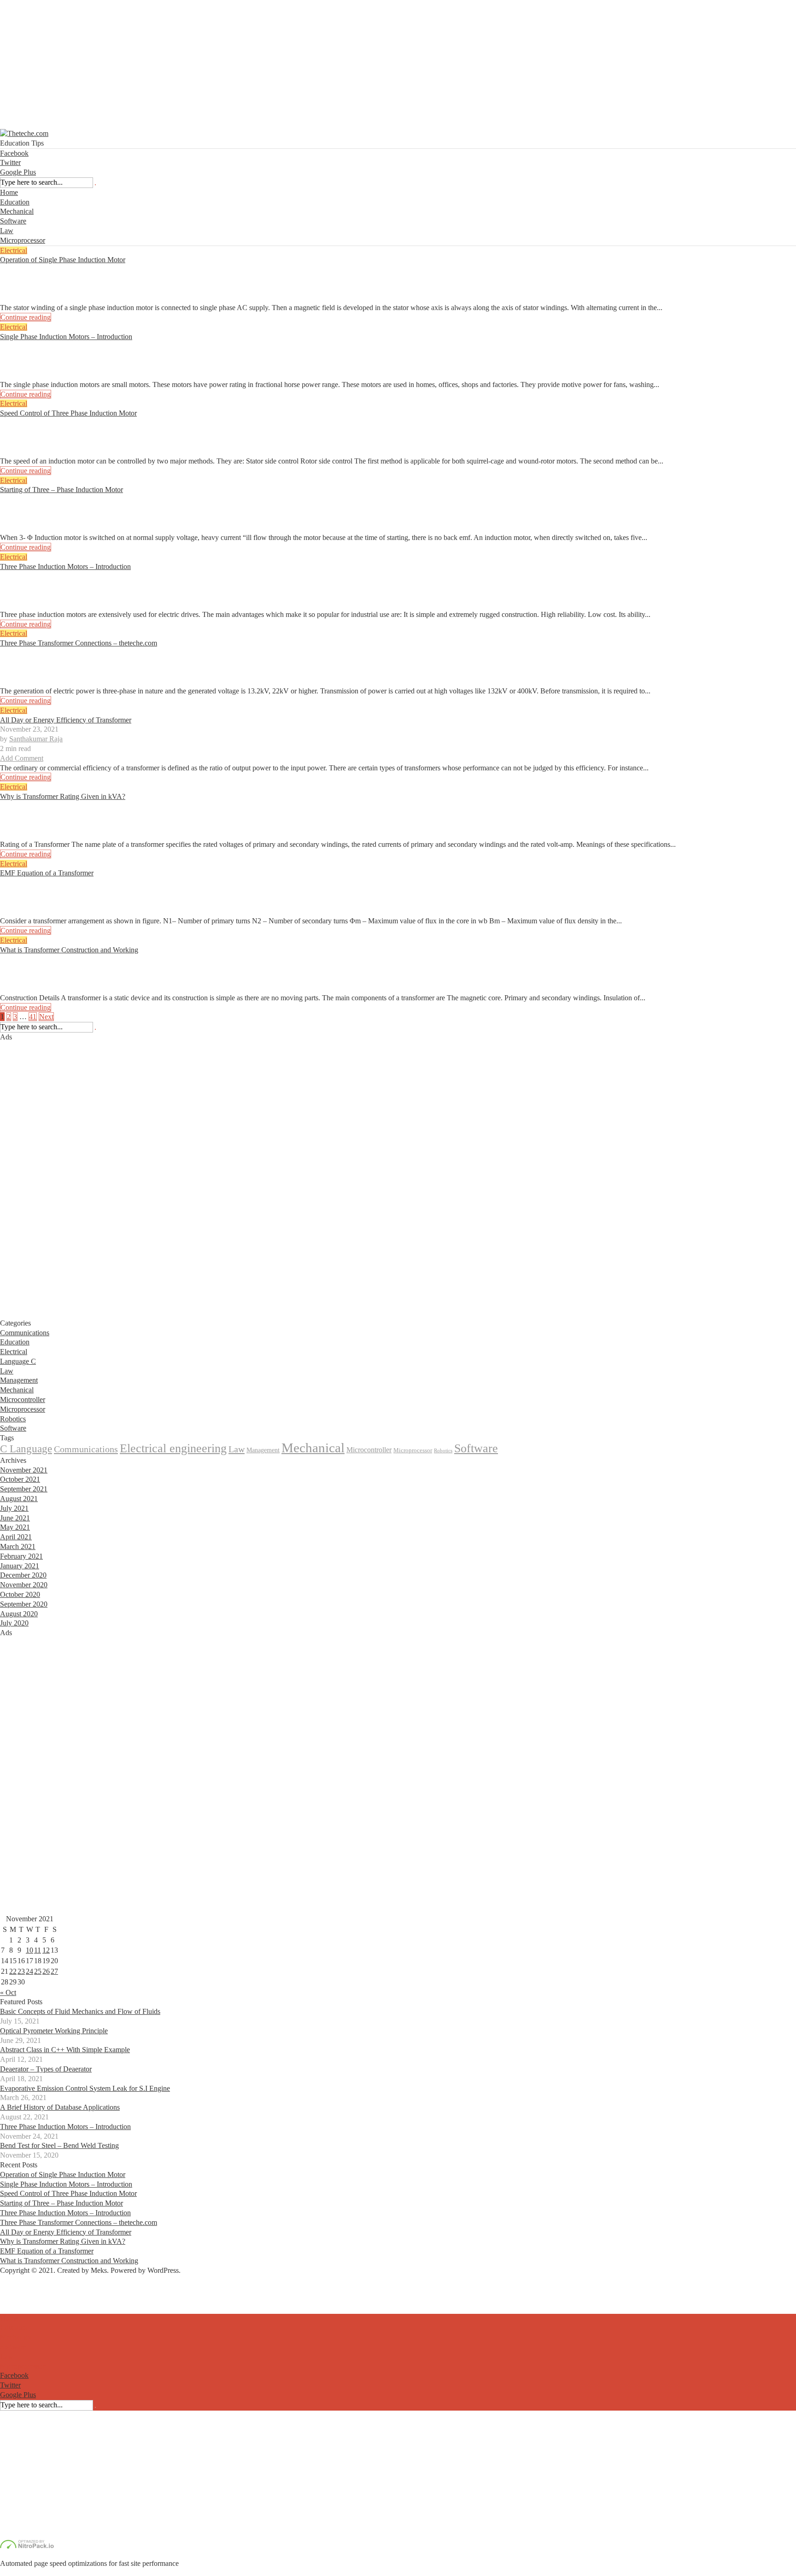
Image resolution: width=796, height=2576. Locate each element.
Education (15, 202)
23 (21, 1971)
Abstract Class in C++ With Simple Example (65, 2050)
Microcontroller (23, 1399)
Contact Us (16, 2299)
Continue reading (26, 317)
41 (33, 1017)
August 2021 (19, 1499)
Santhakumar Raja (36, 279)
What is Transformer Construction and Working (69, 950)
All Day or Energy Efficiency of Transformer (66, 720)
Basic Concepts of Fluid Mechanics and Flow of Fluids (80, 2011)
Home (9, 192)
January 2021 (20, 1566)
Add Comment (22, 298)
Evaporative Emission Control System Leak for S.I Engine (85, 2088)
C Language (26, 1449)
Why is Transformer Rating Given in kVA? (63, 796)
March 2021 (18, 1546)
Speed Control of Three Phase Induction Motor (68, 413)
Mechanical (17, 211)
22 (13, 1971)
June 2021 (15, 1518)
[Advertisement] (276, 65)
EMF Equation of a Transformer (47, 873)
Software (13, 221)
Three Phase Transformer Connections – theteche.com (79, 643)
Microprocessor (23, 240)
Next (46, 1017)
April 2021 (16, 1537)
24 (29, 1971)
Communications (25, 1333)
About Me (15, 2289)
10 (29, 1950)
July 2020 (14, 1623)
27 (54, 1971)
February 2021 (21, 1556)
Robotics (13, 1419)
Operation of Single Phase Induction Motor (63, 260)
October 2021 (20, 1479)
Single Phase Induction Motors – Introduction (66, 337)
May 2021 (15, 1527)
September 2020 (24, 1604)
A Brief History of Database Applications (60, 2107)
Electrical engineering (173, 1448)
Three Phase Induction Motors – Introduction (65, 566)
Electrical (14, 250)
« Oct (8, 1992)
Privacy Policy (21, 2309)
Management (19, 1380)
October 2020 (20, 1594)
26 (46, 1971)
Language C (18, 1361)
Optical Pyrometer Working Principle (54, 2031)
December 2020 (23, 1575)
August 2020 (19, 1614)
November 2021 (24, 1470)
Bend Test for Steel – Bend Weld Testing (59, 2145)
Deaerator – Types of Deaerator (46, 2069)
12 (46, 1950)
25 (38, 1971)
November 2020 (24, 1585)
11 (38, 1950)
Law (7, 231)
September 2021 (24, 1489)
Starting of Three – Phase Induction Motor (61, 490)
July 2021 (14, 1508)
